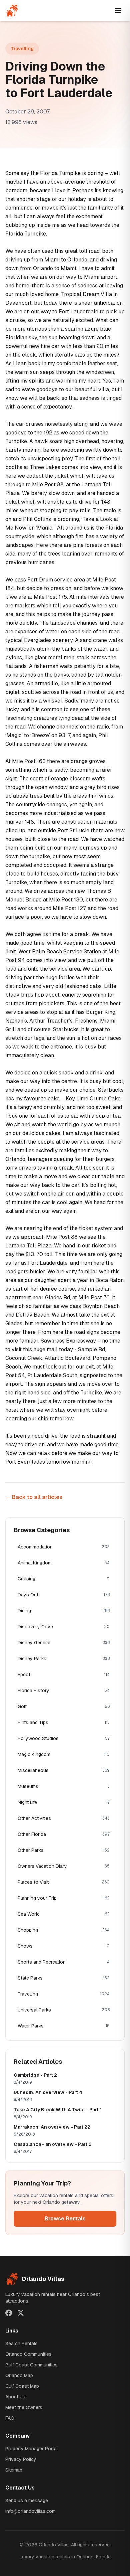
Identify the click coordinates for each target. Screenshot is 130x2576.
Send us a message (27, 2500)
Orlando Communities (28, 2354)
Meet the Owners (24, 2407)
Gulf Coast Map (22, 2386)
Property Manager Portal (31, 2449)
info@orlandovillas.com (30, 2511)
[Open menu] (118, 11)
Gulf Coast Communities (31, 2365)
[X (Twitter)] (21, 2313)
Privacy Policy (21, 2459)
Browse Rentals (65, 2219)
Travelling (22, 49)
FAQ (10, 2418)
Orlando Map (19, 2375)
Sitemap (14, 2470)
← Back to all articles (34, 1497)
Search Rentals (21, 2343)
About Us (15, 2397)
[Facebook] (9, 2313)
